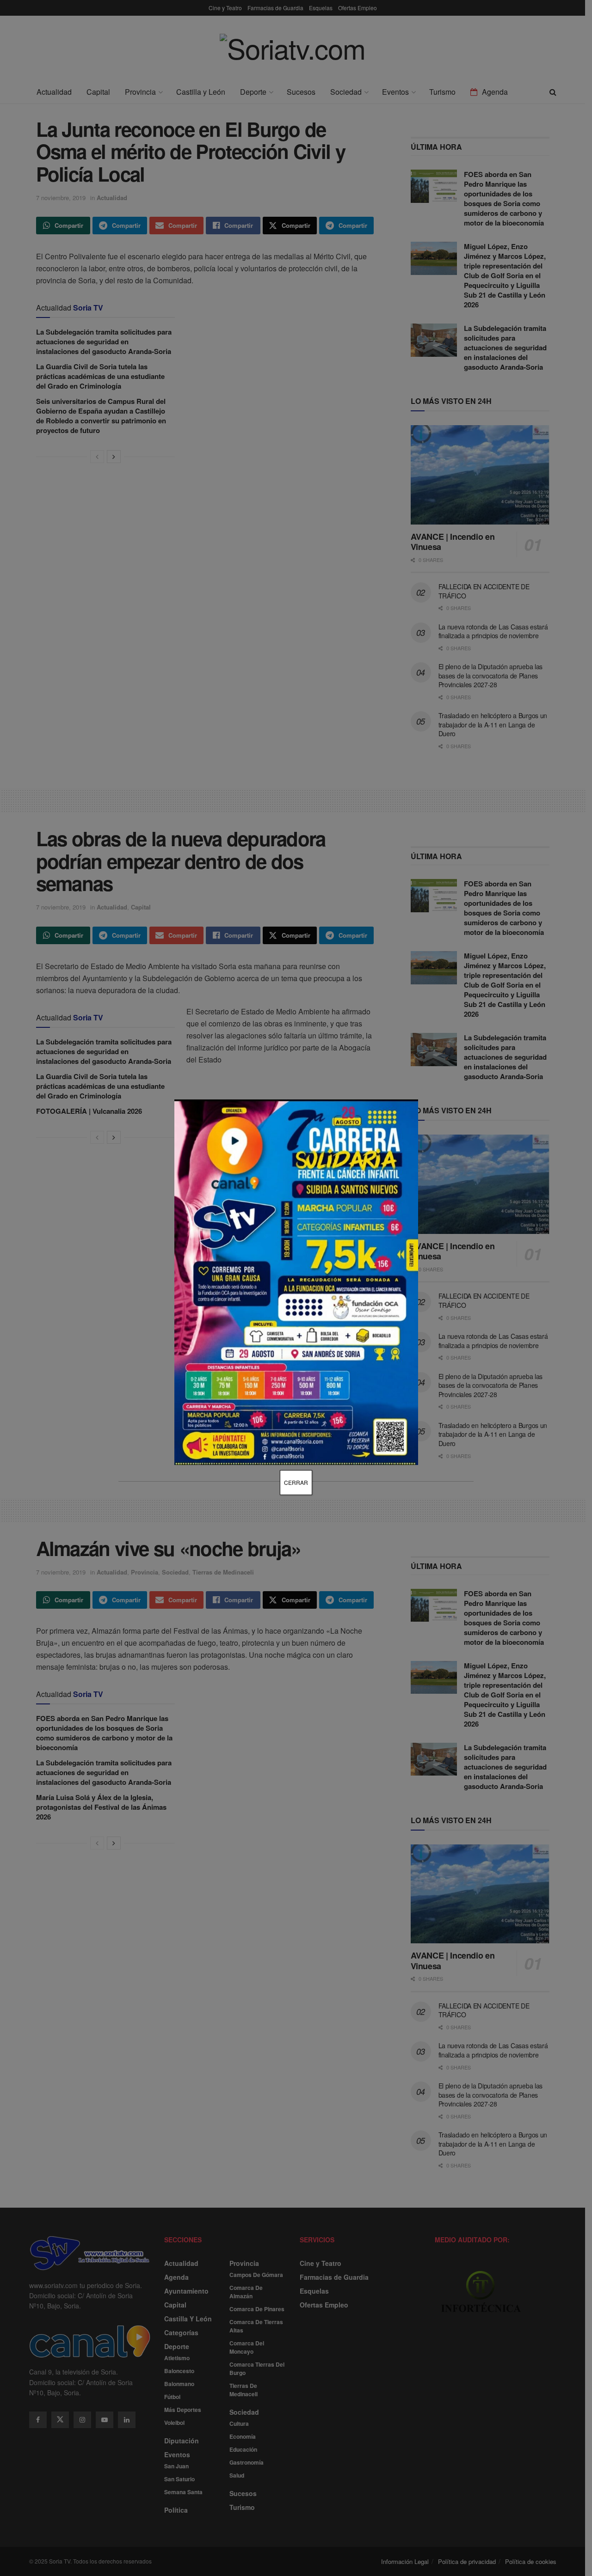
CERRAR (296, 1482)
